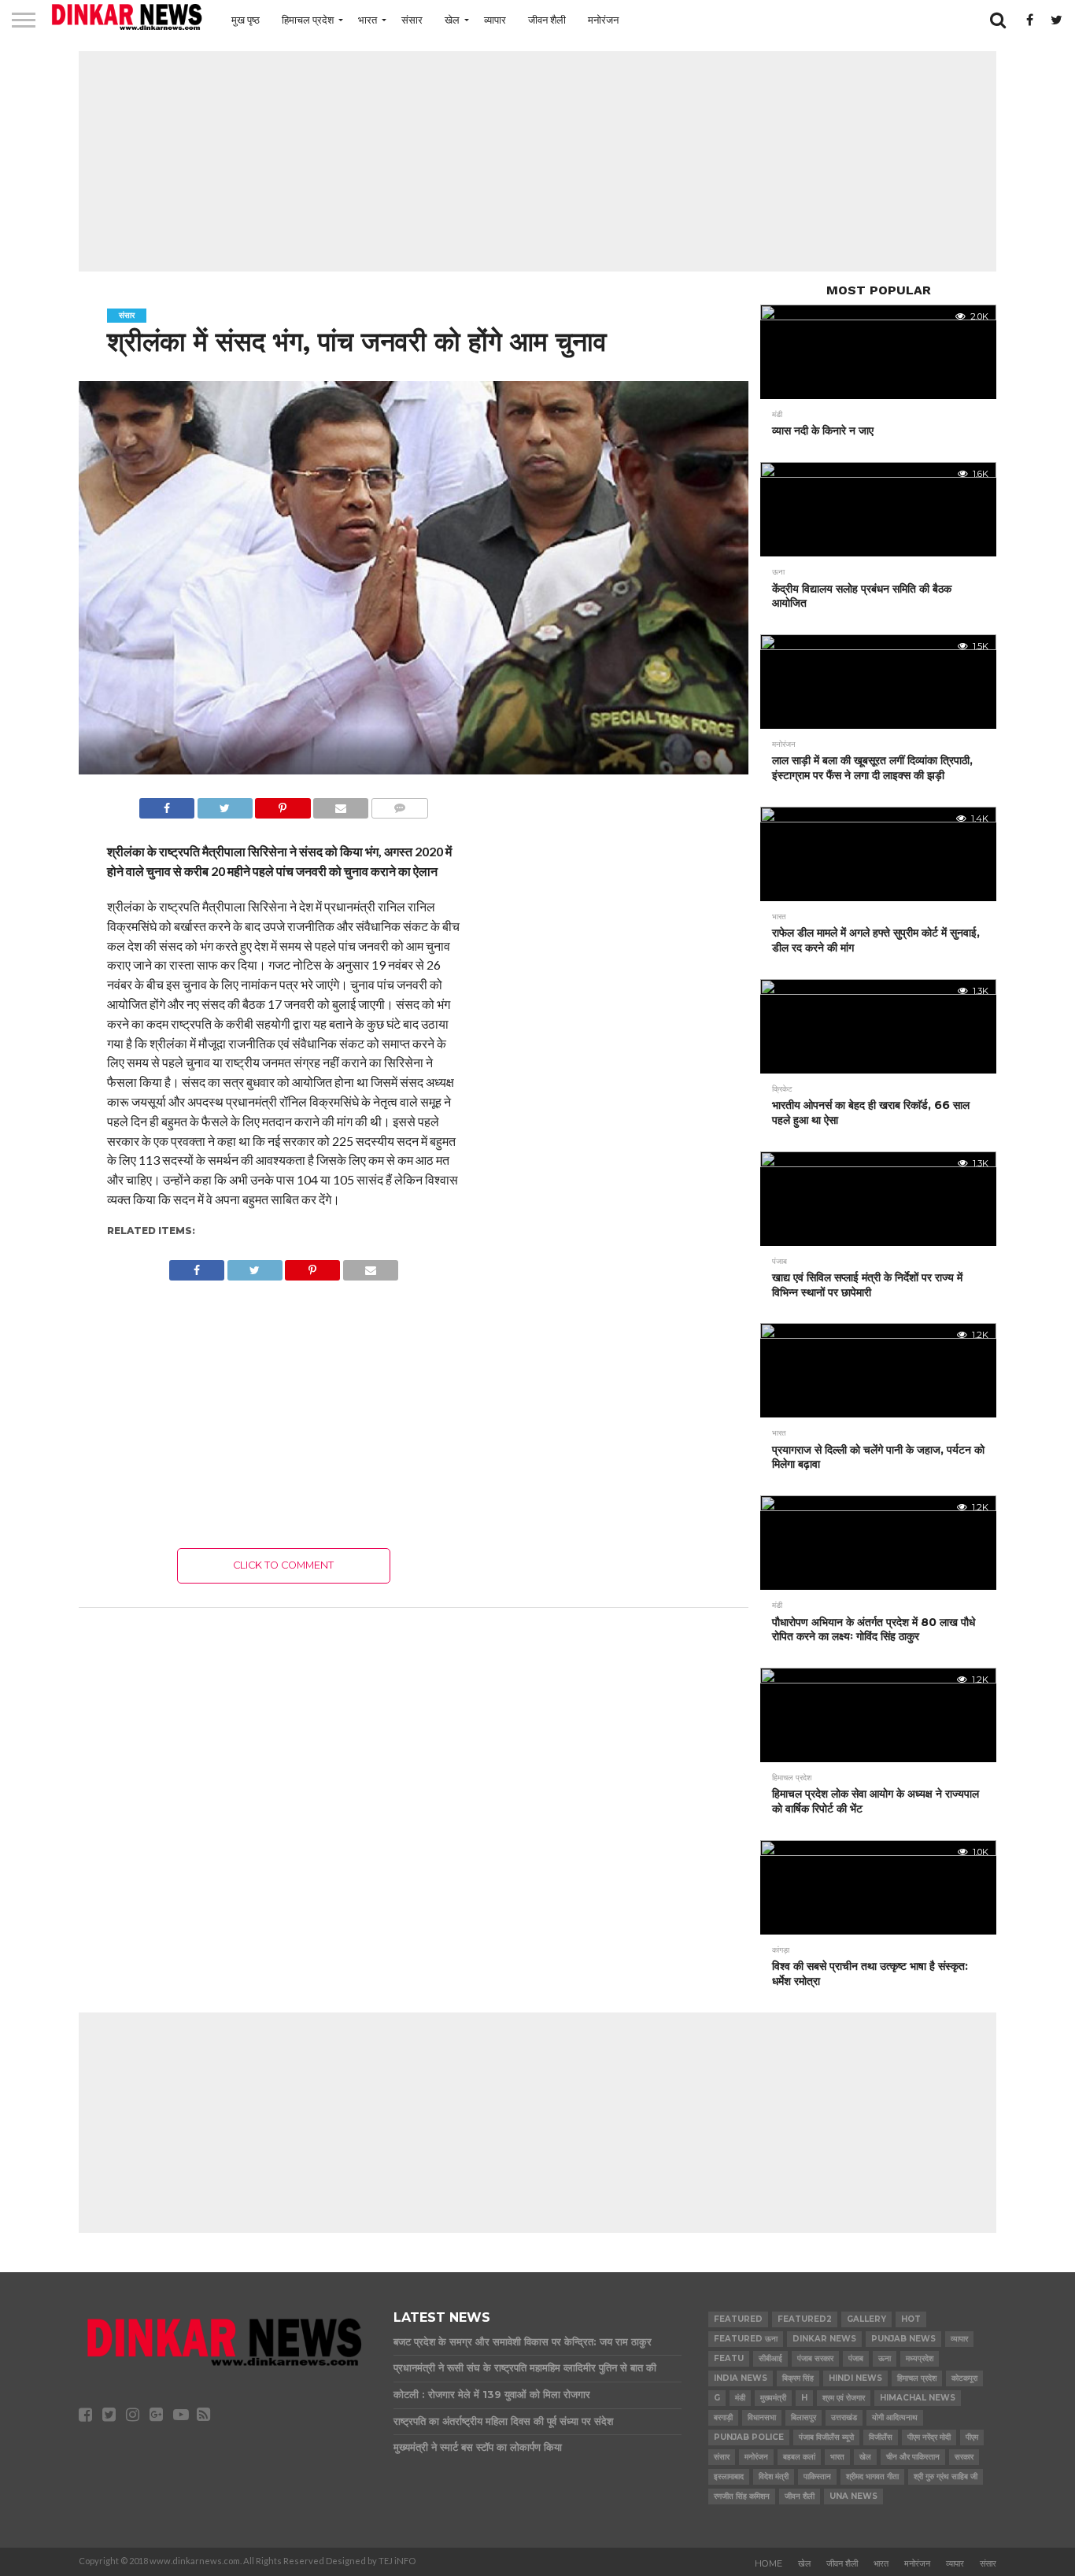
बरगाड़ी (723, 2417)
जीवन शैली (547, 20)
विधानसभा (762, 2417)
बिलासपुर (803, 2417)
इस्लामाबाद (729, 2476)
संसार (412, 20)
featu (729, 2358)
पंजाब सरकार (815, 2358)
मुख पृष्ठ (246, 20)
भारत (368, 20)
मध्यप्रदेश (920, 2358)
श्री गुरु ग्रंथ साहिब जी (946, 2476)
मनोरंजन (603, 20)
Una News (853, 2496)
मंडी (740, 2398)
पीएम (972, 2437)
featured (738, 2319)
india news (741, 2378)
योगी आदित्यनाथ (895, 2417)
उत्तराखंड (844, 2417)
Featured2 (805, 2319)
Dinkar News (824, 2339)
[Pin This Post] (283, 804)
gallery (866, 2319)
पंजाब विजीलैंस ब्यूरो (826, 2437)
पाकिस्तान (817, 2476)
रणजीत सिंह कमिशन (742, 2496)
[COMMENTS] (399, 804)
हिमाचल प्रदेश (308, 20)
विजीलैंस (881, 2437)
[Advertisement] (537, 161)
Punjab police (749, 2437)
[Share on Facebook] (167, 804)
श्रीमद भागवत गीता (872, 2476)
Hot (911, 2319)
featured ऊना (746, 2339)
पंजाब (856, 2358)
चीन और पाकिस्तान (913, 2457)
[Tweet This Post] (225, 804)
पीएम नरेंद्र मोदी (929, 2437)
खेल (452, 20)
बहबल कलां (799, 2457)
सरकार (964, 2457)
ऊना (885, 2358)
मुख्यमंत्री (773, 2398)
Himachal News (918, 2398)
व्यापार (495, 20)
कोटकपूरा (964, 2378)
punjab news (903, 2339)
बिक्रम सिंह (798, 2378)
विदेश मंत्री (774, 2476)
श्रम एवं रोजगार (844, 2398)
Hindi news (855, 2378)
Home (768, 2563)
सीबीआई (770, 2358)
